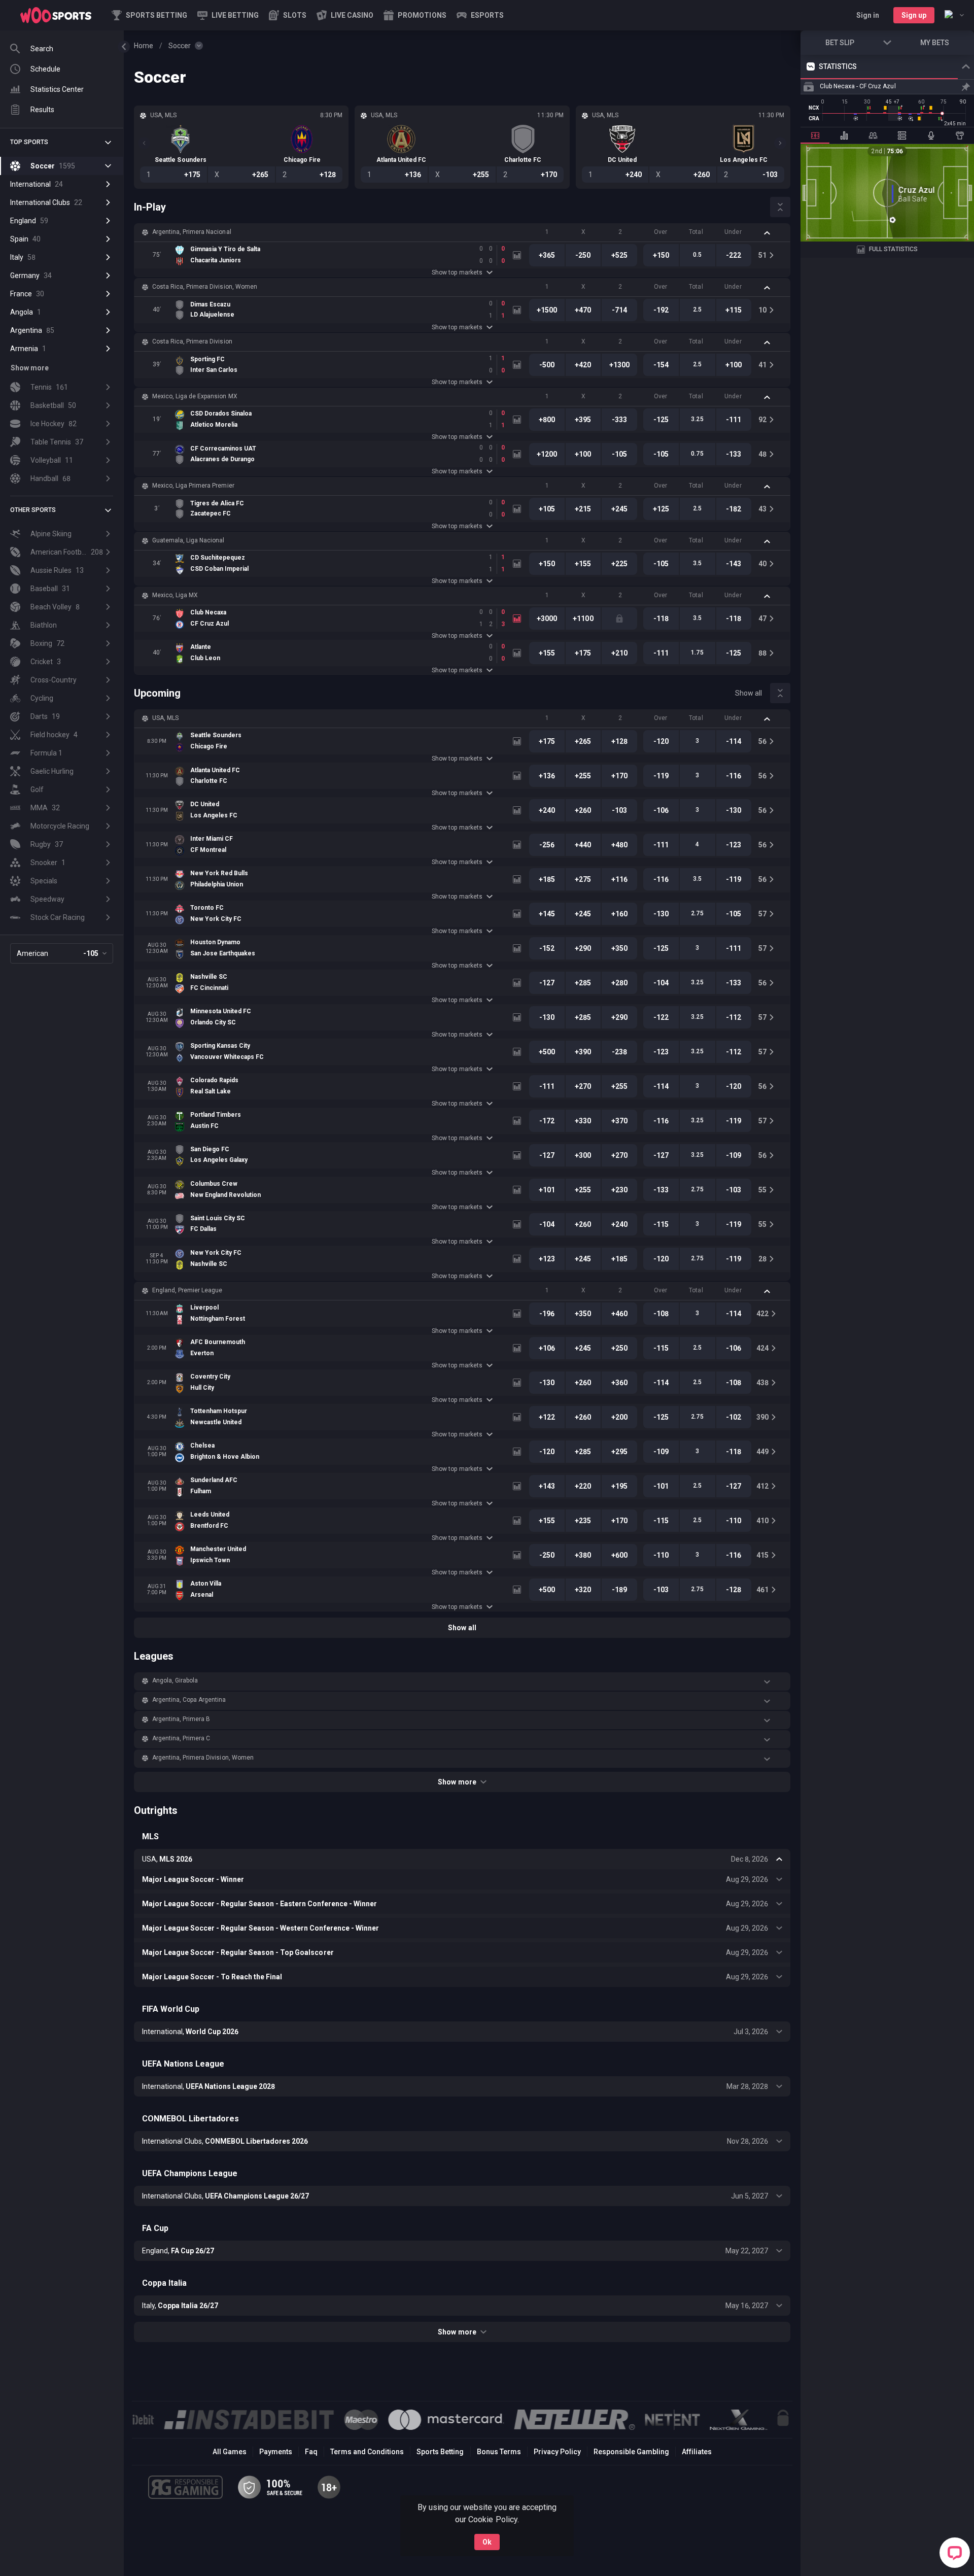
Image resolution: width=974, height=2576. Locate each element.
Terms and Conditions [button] (367, 2452)
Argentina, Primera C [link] (181, 1738)
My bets (935, 43)
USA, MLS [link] (165, 718)
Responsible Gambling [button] (631, 2452)
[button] (288, 15)
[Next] (780, 143)
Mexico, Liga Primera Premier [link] (193, 486)
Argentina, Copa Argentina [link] (189, 1700)
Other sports (33, 510)
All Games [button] (230, 2452)
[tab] (815, 135)
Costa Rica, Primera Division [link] (192, 341)
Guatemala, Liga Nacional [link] (188, 540)
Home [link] (144, 46)
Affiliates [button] (697, 2452)
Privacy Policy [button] (557, 2452)
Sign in (868, 15)
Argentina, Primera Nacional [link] (192, 232)
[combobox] (954, 15)
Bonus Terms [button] (499, 2452)
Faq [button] (311, 2452)
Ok (487, 2542)
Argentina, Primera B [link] (181, 1719)
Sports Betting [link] (440, 2452)
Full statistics (893, 249)
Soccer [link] (180, 46)
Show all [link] (749, 693)
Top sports (29, 142)
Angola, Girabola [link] (175, 1680)
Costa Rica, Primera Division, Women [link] (205, 287)
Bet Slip (840, 43)
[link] (56, 15)
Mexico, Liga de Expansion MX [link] (195, 396)
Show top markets (457, 272)
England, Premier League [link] (187, 1290)
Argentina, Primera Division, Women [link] (203, 1758)
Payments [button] (276, 2452)
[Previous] (144, 143)
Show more (457, 1782)
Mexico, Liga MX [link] (175, 595)
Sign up (914, 15)
